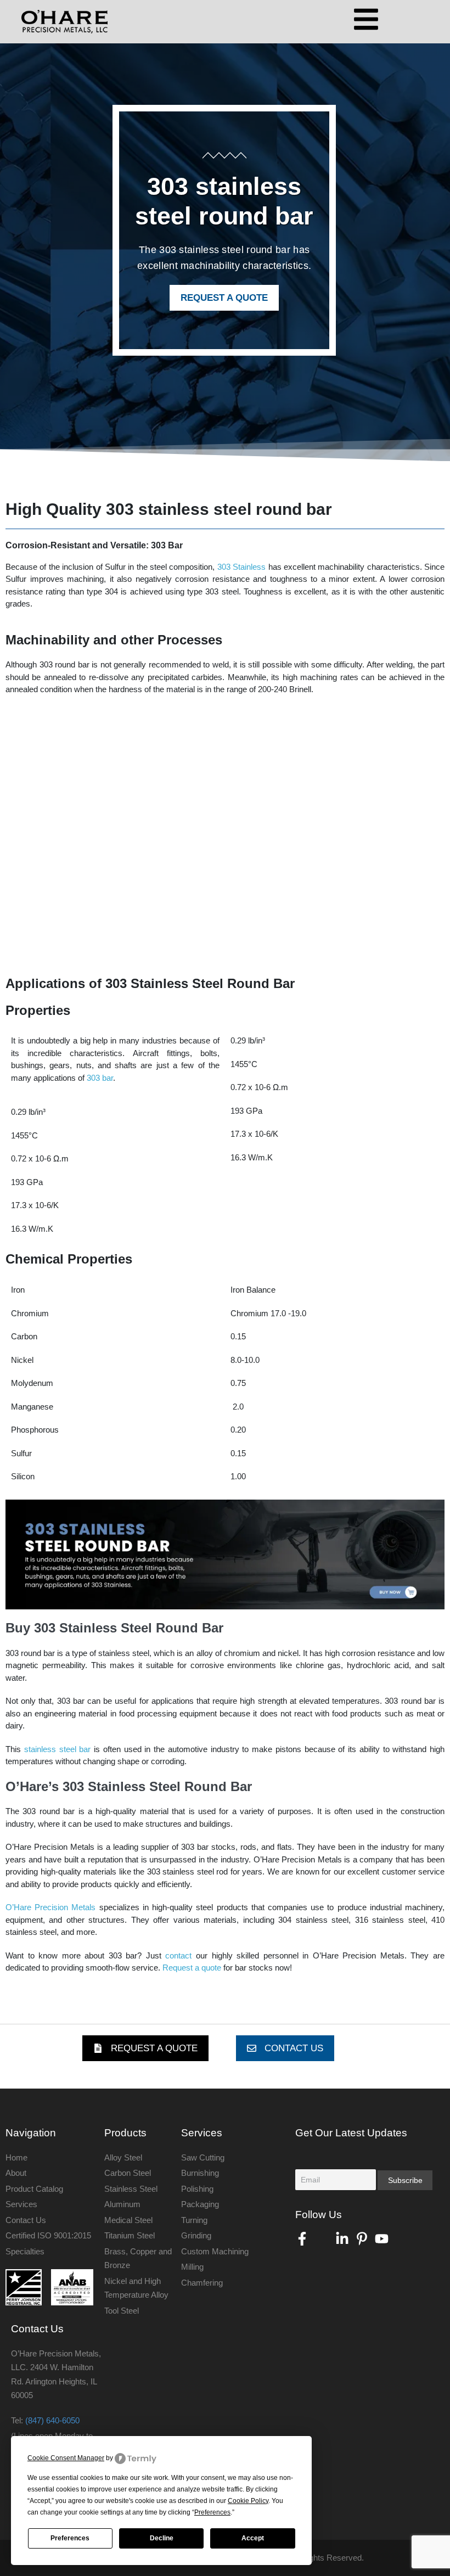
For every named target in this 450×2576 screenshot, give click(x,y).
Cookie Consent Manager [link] (66, 2458)
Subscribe (405, 2180)
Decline (162, 2538)
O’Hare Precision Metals (50, 1907)
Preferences (70, 2538)
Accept (253, 2538)
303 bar (100, 1078)
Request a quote (192, 1968)
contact (177, 1955)
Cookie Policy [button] (248, 2501)
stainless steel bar (59, 1749)
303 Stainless (241, 567)
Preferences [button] (212, 2512)
